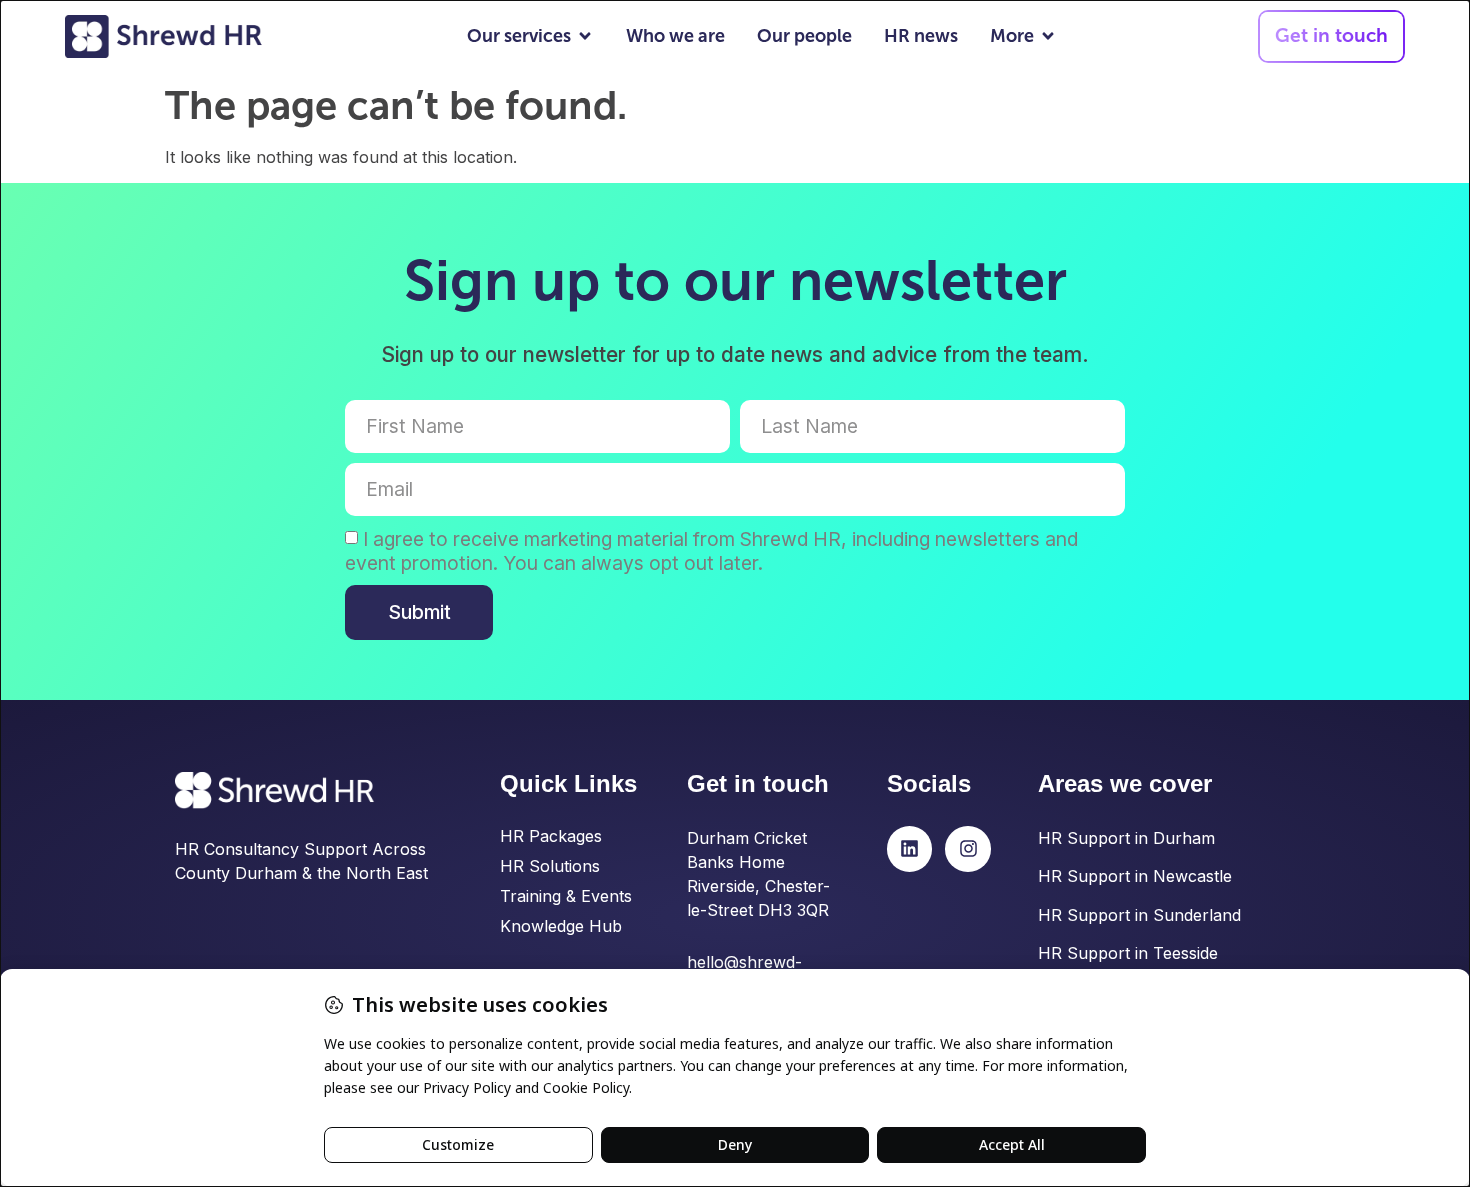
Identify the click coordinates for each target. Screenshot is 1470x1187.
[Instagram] (968, 849)
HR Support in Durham (1126, 838)
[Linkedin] (910, 849)
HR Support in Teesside (1128, 953)
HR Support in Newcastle (1135, 876)
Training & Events (566, 896)
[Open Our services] (585, 36)
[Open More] (1048, 36)
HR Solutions (550, 866)
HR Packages (551, 836)
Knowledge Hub (561, 926)
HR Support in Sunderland (1139, 915)
